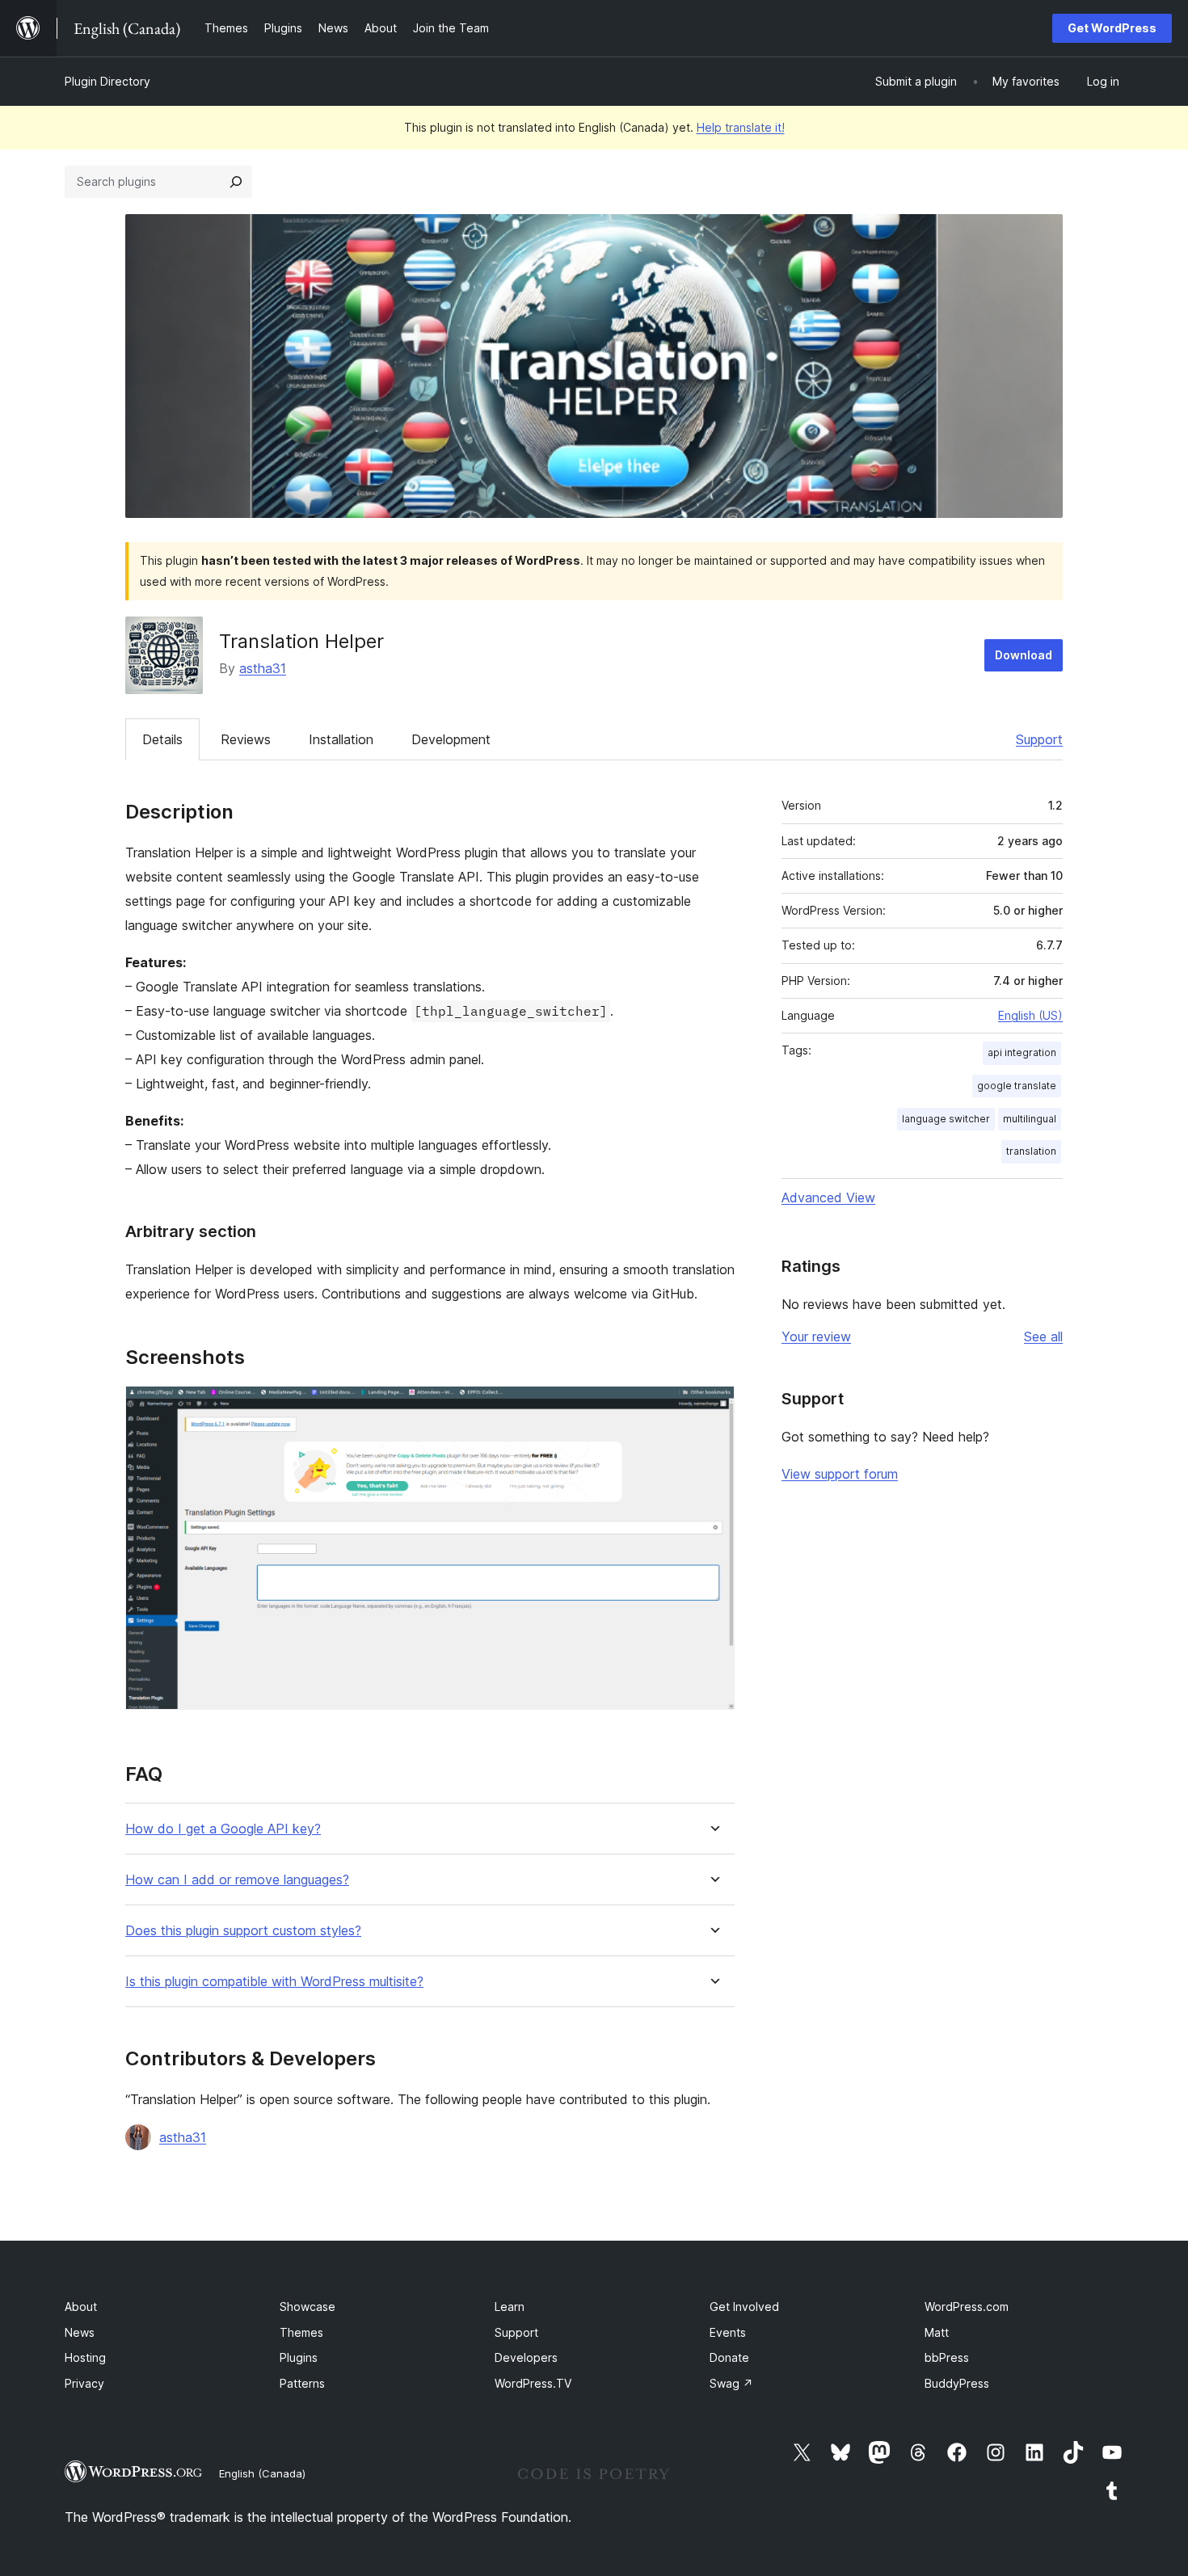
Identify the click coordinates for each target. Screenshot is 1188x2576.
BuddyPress (957, 2383)
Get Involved (744, 2307)
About (81, 2307)
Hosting (85, 2357)
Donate (729, 2357)
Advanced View (828, 1198)
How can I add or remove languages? (237, 1880)
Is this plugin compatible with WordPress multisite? (274, 1982)
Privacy (84, 2383)
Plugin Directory (107, 81)
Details (162, 739)
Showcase (308, 2307)
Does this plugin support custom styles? (243, 1931)
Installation (341, 739)
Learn (510, 2307)
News (80, 2332)
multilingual (1030, 1119)
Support (1039, 739)
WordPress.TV (533, 2383)
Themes (301, 2332)
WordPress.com (967, 2307)
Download (1024, 655)
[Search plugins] (236, 182)
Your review (816, 1336)
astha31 (263, 668)
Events (728, 2332)
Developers (526, 2357)
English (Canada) (262, 2473)
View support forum (840, 1474)
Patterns (302, 2383)
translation (1031, 1151)
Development (451, 739)
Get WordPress (1112, 28)
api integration (1022, 1052)
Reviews (246, 739)
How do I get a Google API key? (223, 1829)
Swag (731, 2383)
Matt (937, 2332)
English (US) (1030, 1015)
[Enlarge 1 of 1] (713, 1408)
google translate (1017, 1086)
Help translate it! (741, 127)
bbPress (947, 2357)
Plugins (299, 2357)
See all (1043, 1336)
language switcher (946, 1119)
